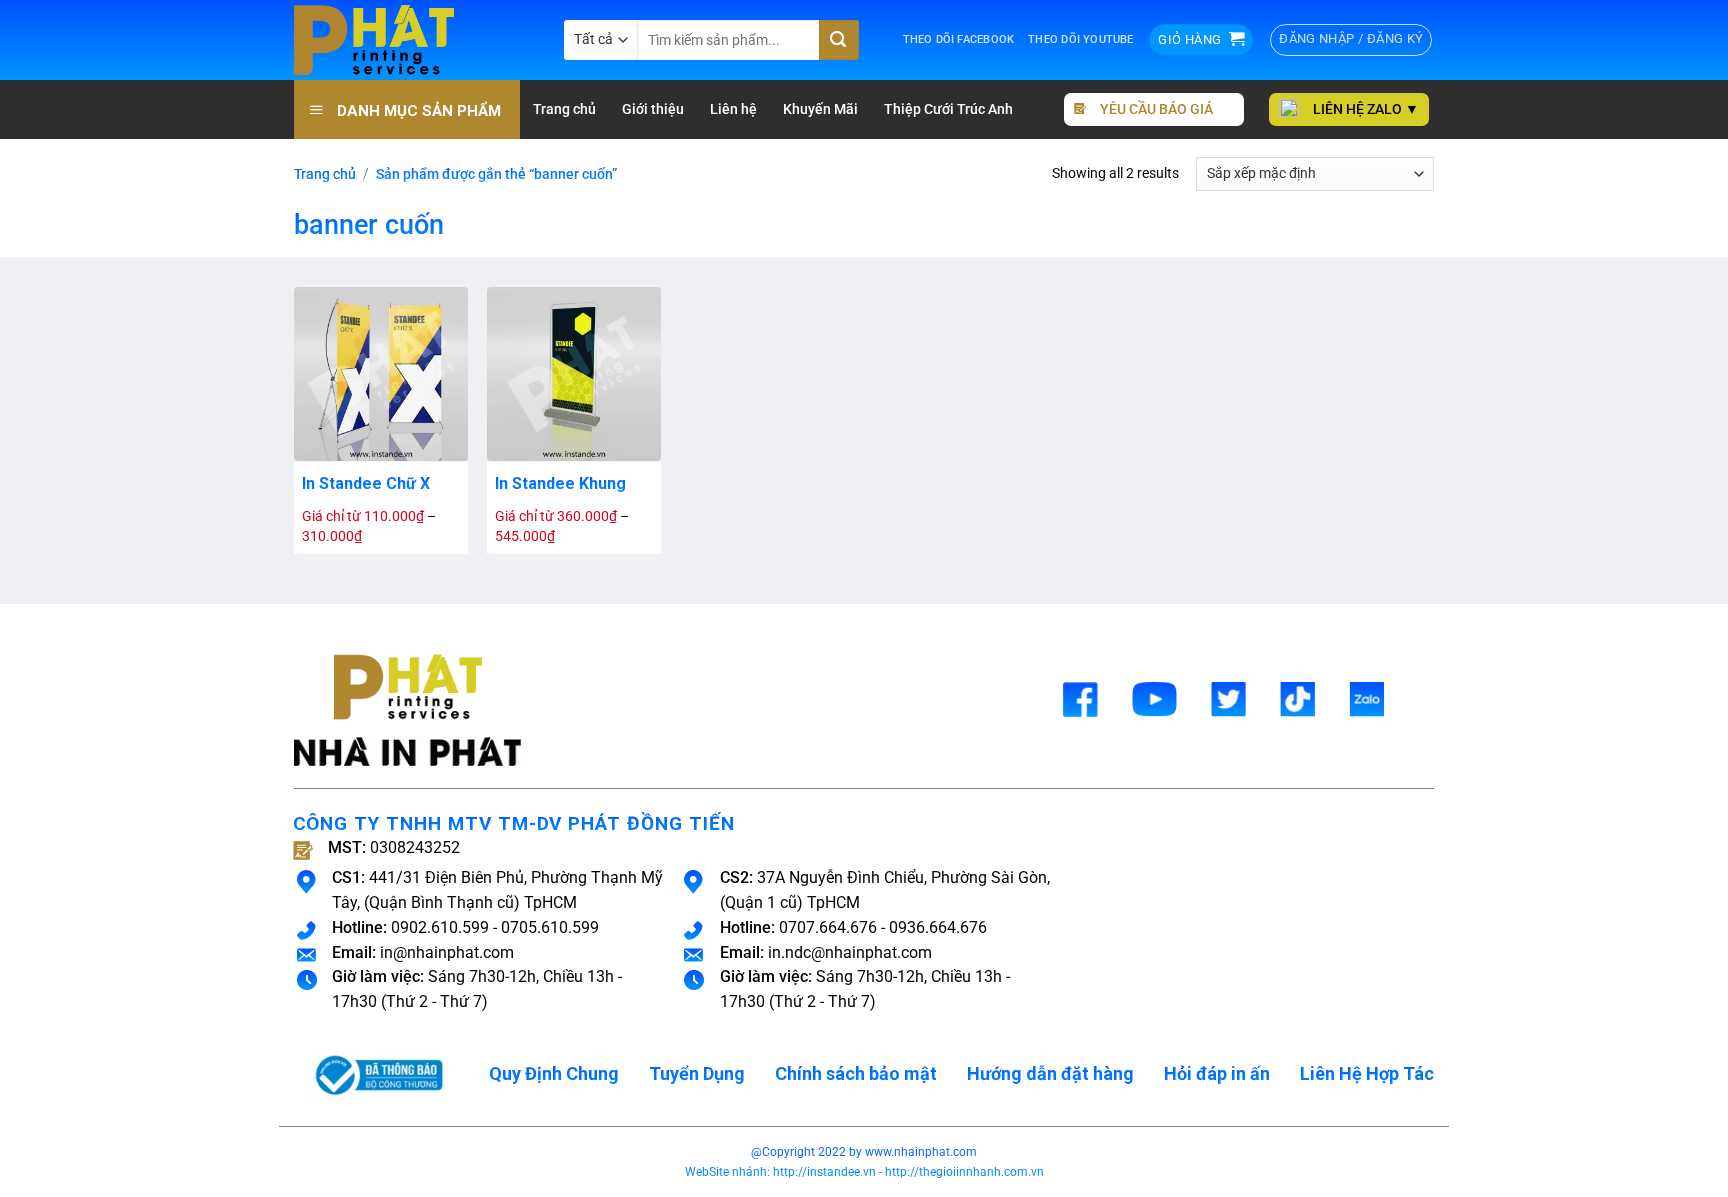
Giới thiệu (653, 109)
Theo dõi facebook (959, 39)
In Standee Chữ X (366, 483)
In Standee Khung (560, 483)
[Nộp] (839, 40)
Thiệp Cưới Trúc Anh (948, 109)
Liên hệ (733, 109)
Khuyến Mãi (820, 109)
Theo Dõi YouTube (1080, 39)
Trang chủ (564, 109)
